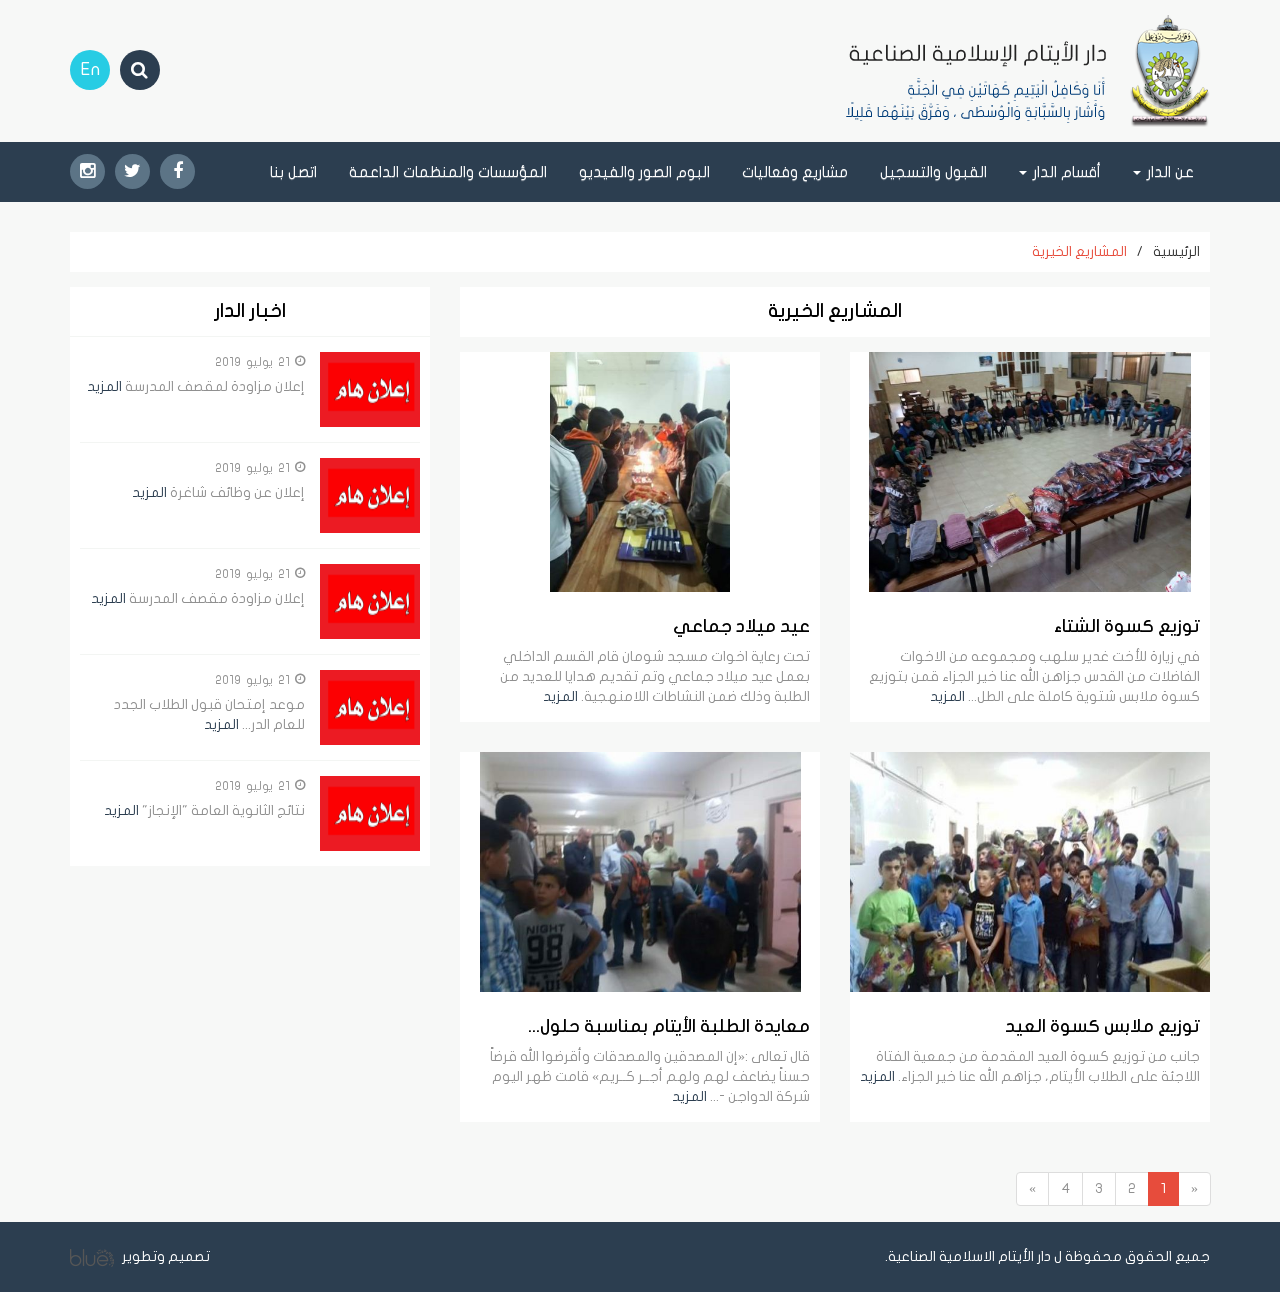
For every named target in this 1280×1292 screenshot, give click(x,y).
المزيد (947, 696)
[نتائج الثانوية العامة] (370, 813)
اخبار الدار (250, 311)
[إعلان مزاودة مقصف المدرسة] (370, 601)
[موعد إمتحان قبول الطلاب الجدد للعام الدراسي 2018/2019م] (370, 707)
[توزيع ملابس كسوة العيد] (1030, 872)
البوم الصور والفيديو (644, 172)
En (90, 69)
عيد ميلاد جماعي (741, 626)
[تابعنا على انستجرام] (87, 171)
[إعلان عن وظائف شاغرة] (370, 495)
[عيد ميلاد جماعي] (640, 472)
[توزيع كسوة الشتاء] (1030, 472)
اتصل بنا (293, 172)
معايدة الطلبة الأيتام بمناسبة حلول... (669, 1026)
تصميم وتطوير (164, 1256)
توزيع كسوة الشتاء (1127, 626)
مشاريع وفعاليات (795, 172)
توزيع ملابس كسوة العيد (1102, 1026)
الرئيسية (1176, 251)
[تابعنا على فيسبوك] (177, 171)
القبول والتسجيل (933, 172)
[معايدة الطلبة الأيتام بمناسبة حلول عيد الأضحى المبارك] (640, 872)
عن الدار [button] (1168, 172)
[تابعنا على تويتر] (132, 171)
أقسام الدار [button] (1065, 172)
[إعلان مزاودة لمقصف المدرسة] (370, 389)
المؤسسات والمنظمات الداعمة (448, 172)
